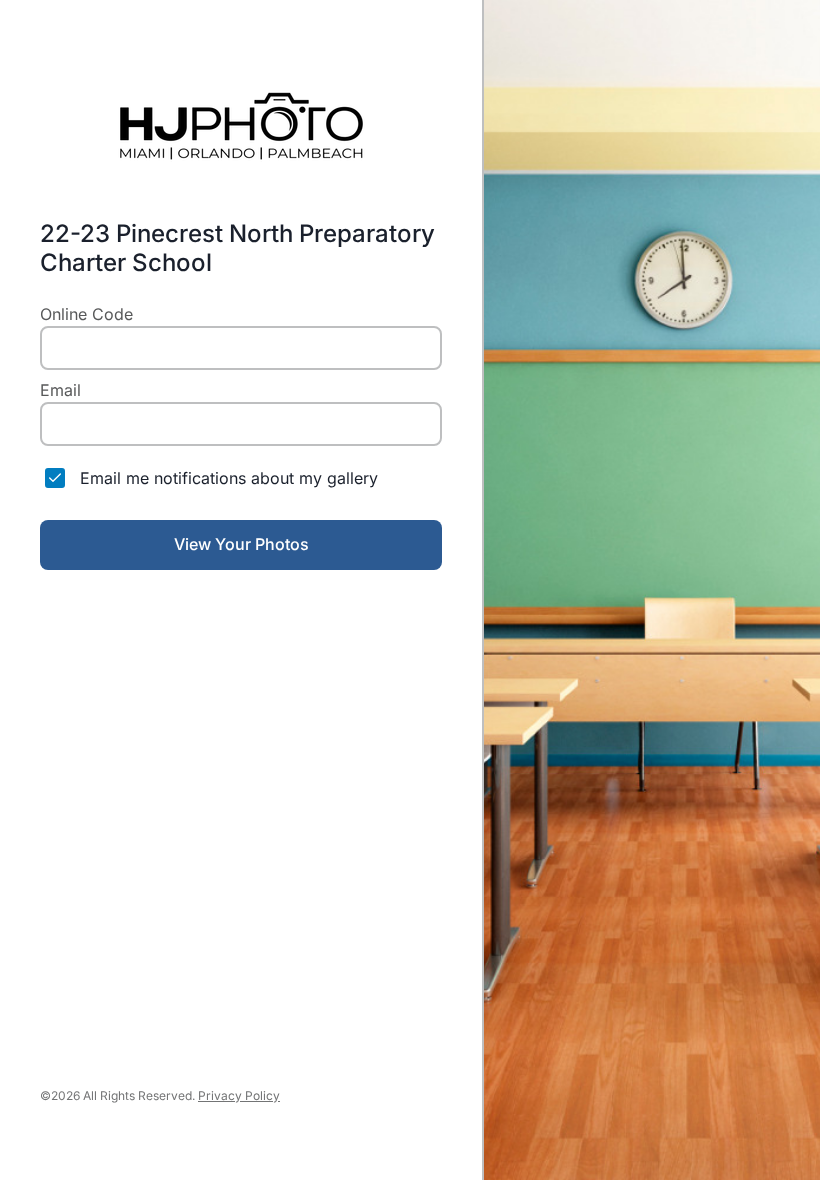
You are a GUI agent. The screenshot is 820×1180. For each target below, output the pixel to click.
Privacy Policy (239, 1095)
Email (60, 390)
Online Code (86, 314)
